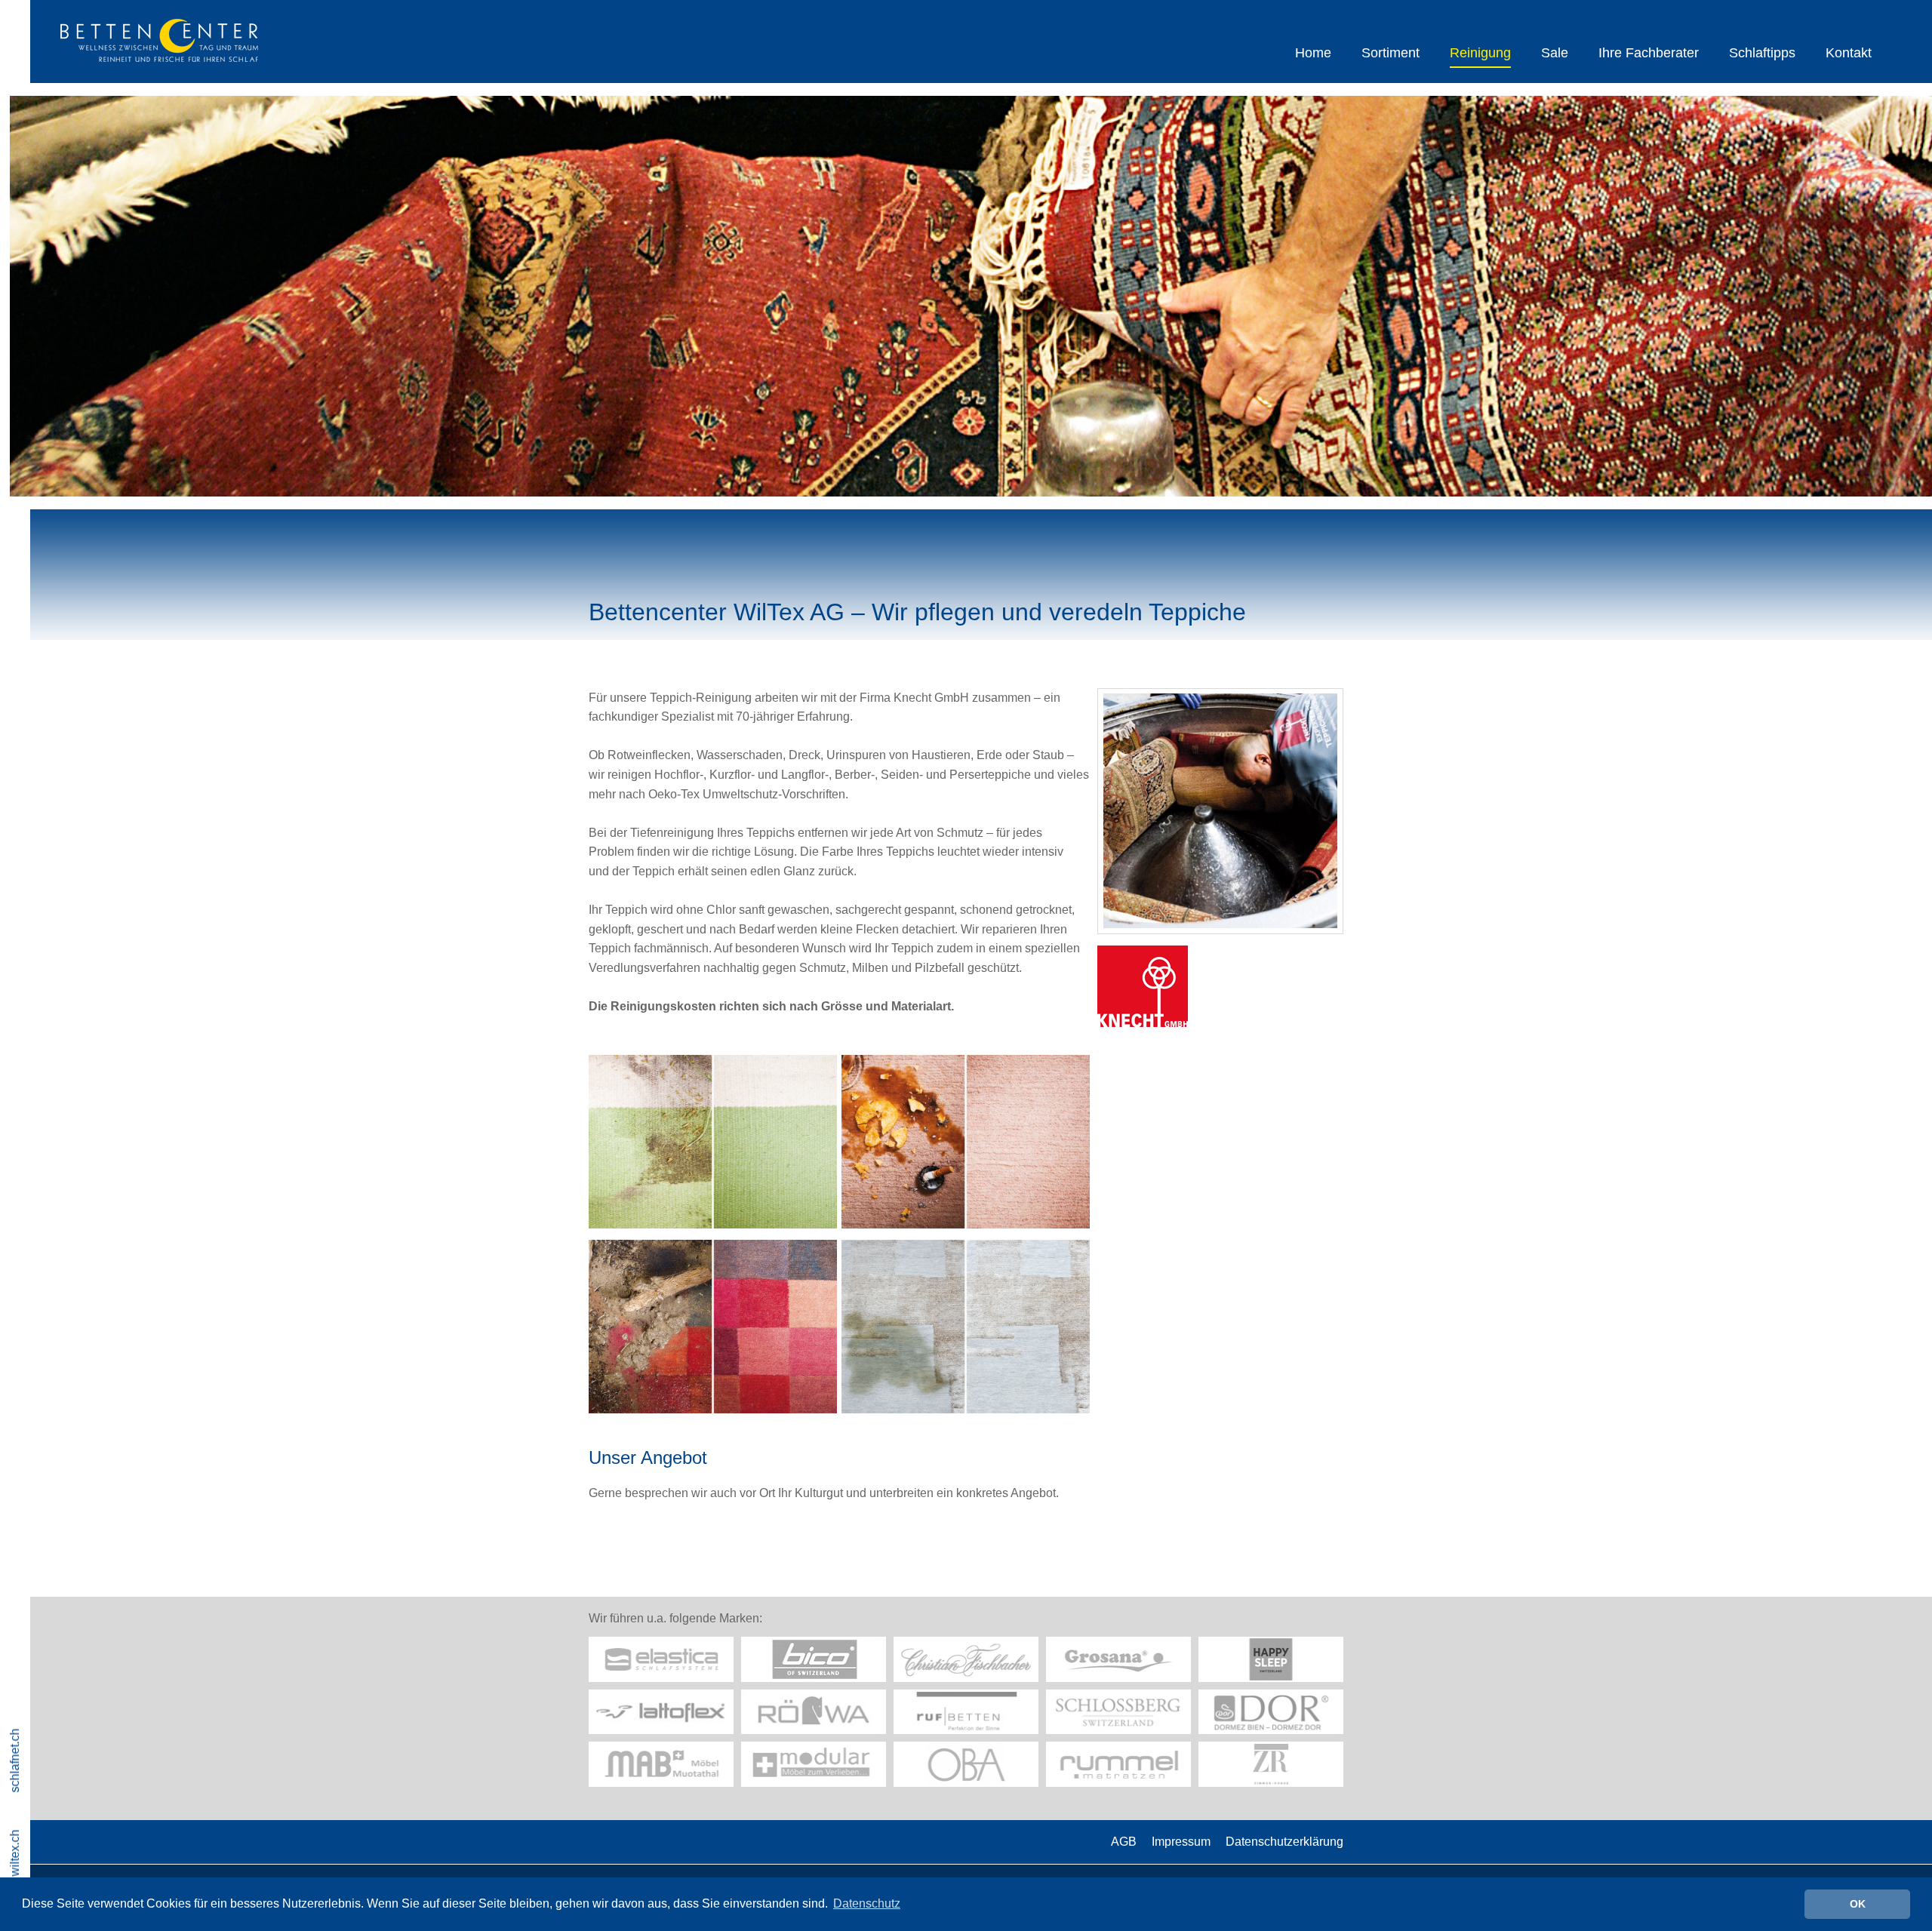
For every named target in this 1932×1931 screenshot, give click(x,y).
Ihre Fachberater (1649, 53)
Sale (1555, 53)
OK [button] (1858, 1904)
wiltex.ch (15, 1853)
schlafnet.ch (15, 1760)
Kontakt (1849, 53)
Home (1313, 53)
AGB (1124, 1842)
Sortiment (1391, 53)
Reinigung (1480, 53)
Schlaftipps (1762, 53)
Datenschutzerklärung (1284, 1842)
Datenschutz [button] (867, 1903)
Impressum (1181, 1842)
